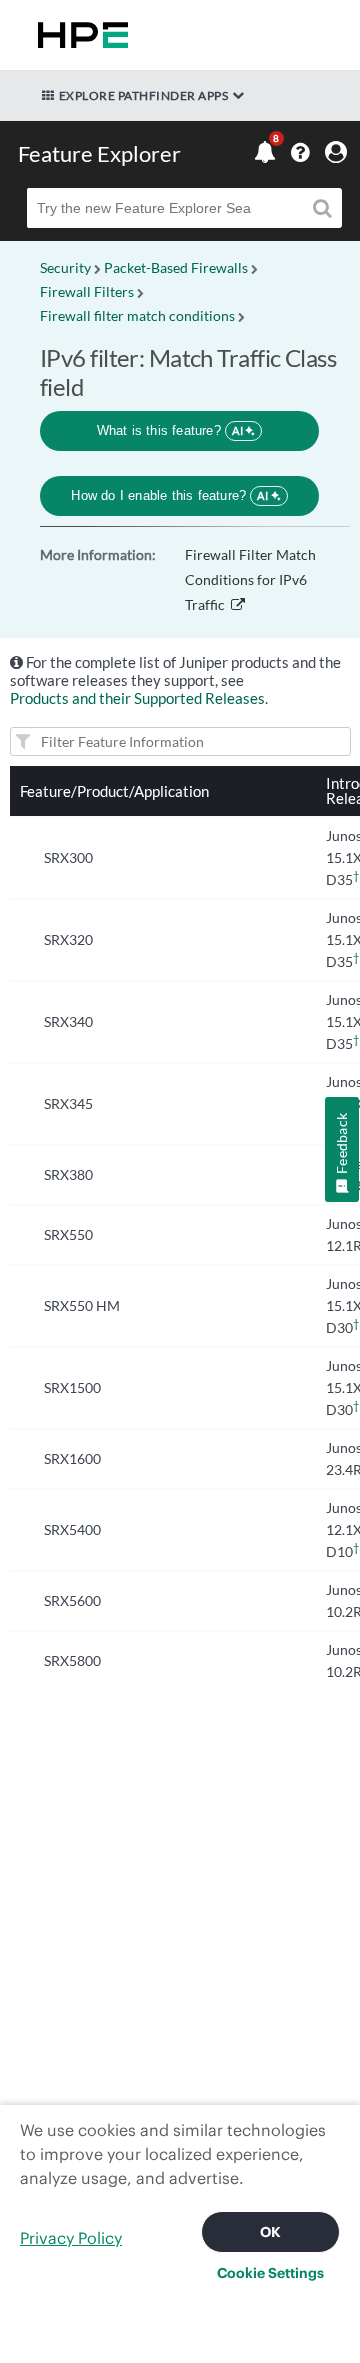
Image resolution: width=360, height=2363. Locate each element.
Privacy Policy (71, 2238)
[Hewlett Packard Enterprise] (79, 35)
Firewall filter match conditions (137, 315)
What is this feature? (170, 430)
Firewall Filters (87, 291)
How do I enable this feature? (169, 495)
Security (65, 267)
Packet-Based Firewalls (176, 267)
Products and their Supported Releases (137, 698)
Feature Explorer (99, 153)
